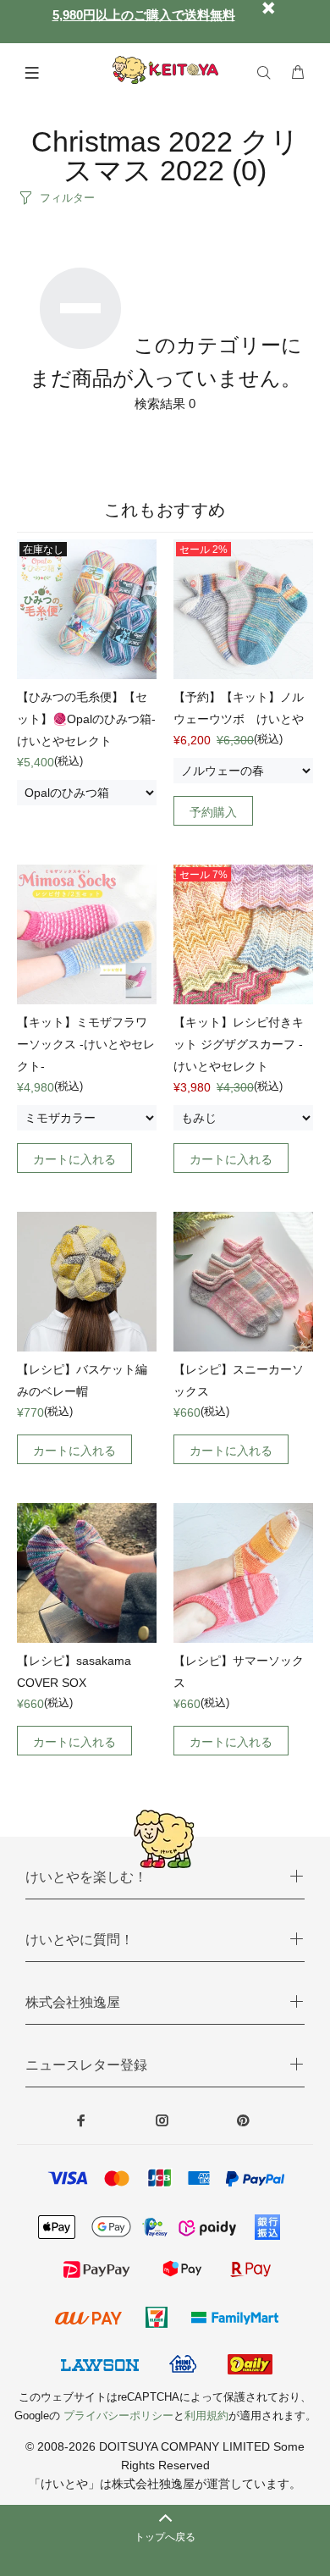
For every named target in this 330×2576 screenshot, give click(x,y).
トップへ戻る (165, 2537)
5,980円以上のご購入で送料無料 (144, 15)
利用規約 (206, 2416)
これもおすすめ (165, 510)
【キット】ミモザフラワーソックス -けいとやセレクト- (86, 1044)
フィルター (67, 198)
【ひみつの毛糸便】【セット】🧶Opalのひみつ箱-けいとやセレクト (86, 719)
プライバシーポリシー (118, 2416)
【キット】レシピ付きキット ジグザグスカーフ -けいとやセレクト (239, 1044)
